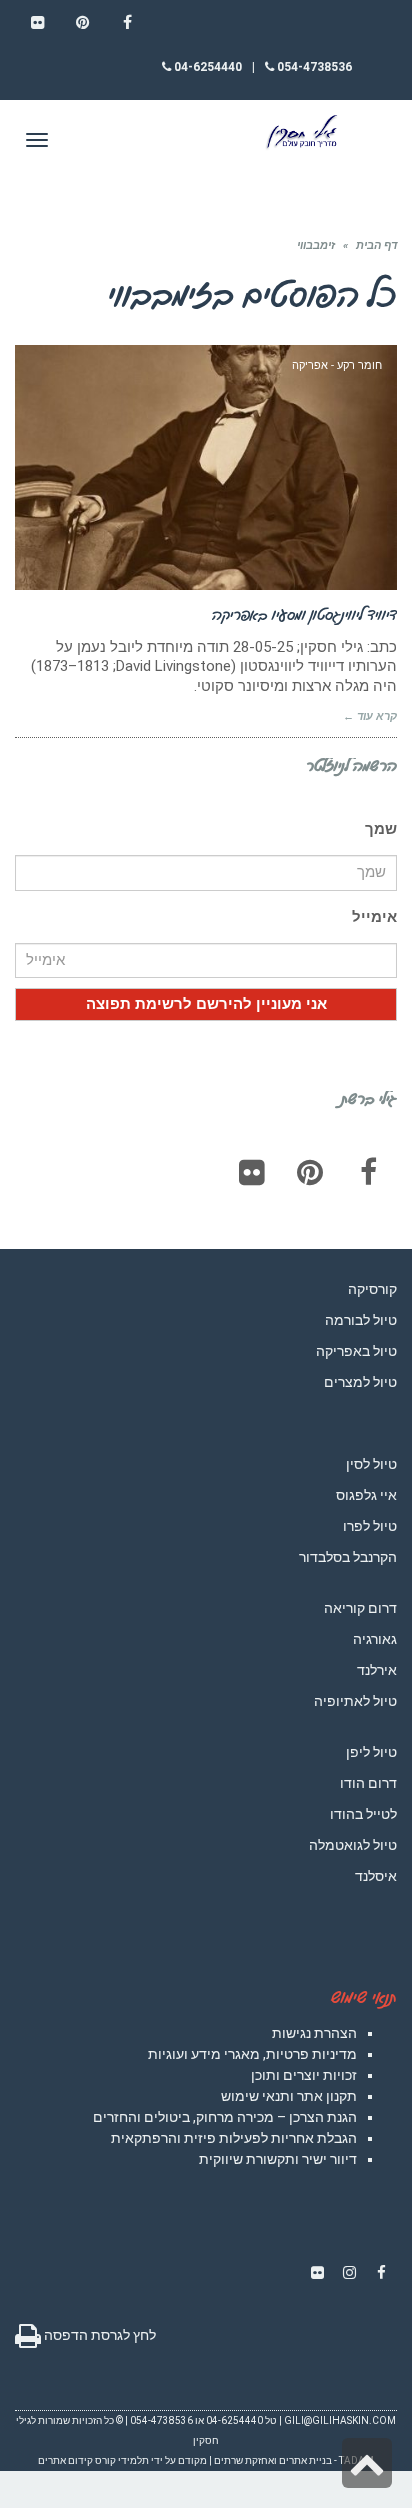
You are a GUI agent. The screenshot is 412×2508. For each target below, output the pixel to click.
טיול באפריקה (356, 1351)
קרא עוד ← (370, 716)
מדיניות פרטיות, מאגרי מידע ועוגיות (252, 2054)
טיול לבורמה (361, 1320)
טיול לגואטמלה (353, 1845)
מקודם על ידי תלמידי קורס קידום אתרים (122, 2460)
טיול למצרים (360, 1382)
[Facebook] (368, 1172)
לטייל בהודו (363, 1814)
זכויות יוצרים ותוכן (304, 2075)
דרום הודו (368, 1783)
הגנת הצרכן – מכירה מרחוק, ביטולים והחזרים (225, 2117)
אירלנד (377, 1670)
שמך (381, 829)
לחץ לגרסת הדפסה (98, 2335)
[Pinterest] (310, 1172)
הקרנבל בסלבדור (348, 1557)
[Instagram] (349, 2273)
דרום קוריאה (360, 1608)
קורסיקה (372, 1289)
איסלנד (376, 1876)
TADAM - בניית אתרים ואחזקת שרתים (294, 2460)
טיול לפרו (370, 1526)
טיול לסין (371, 1464)
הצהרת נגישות (314, 2033)
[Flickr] (252, 1172)
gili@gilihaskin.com (340, 2420)
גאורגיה (375, 1639)
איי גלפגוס (366, 1495)
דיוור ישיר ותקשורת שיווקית (278, 2159)
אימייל (374, 917)
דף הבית (376, 245)
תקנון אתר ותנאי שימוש (289, 2096)
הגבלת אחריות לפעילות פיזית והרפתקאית (234, 2138)
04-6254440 (206, 67)
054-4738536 (313, 67)
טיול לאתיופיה (355, 1701)
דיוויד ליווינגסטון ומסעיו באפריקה (304, 614)
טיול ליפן (371, 1752)
